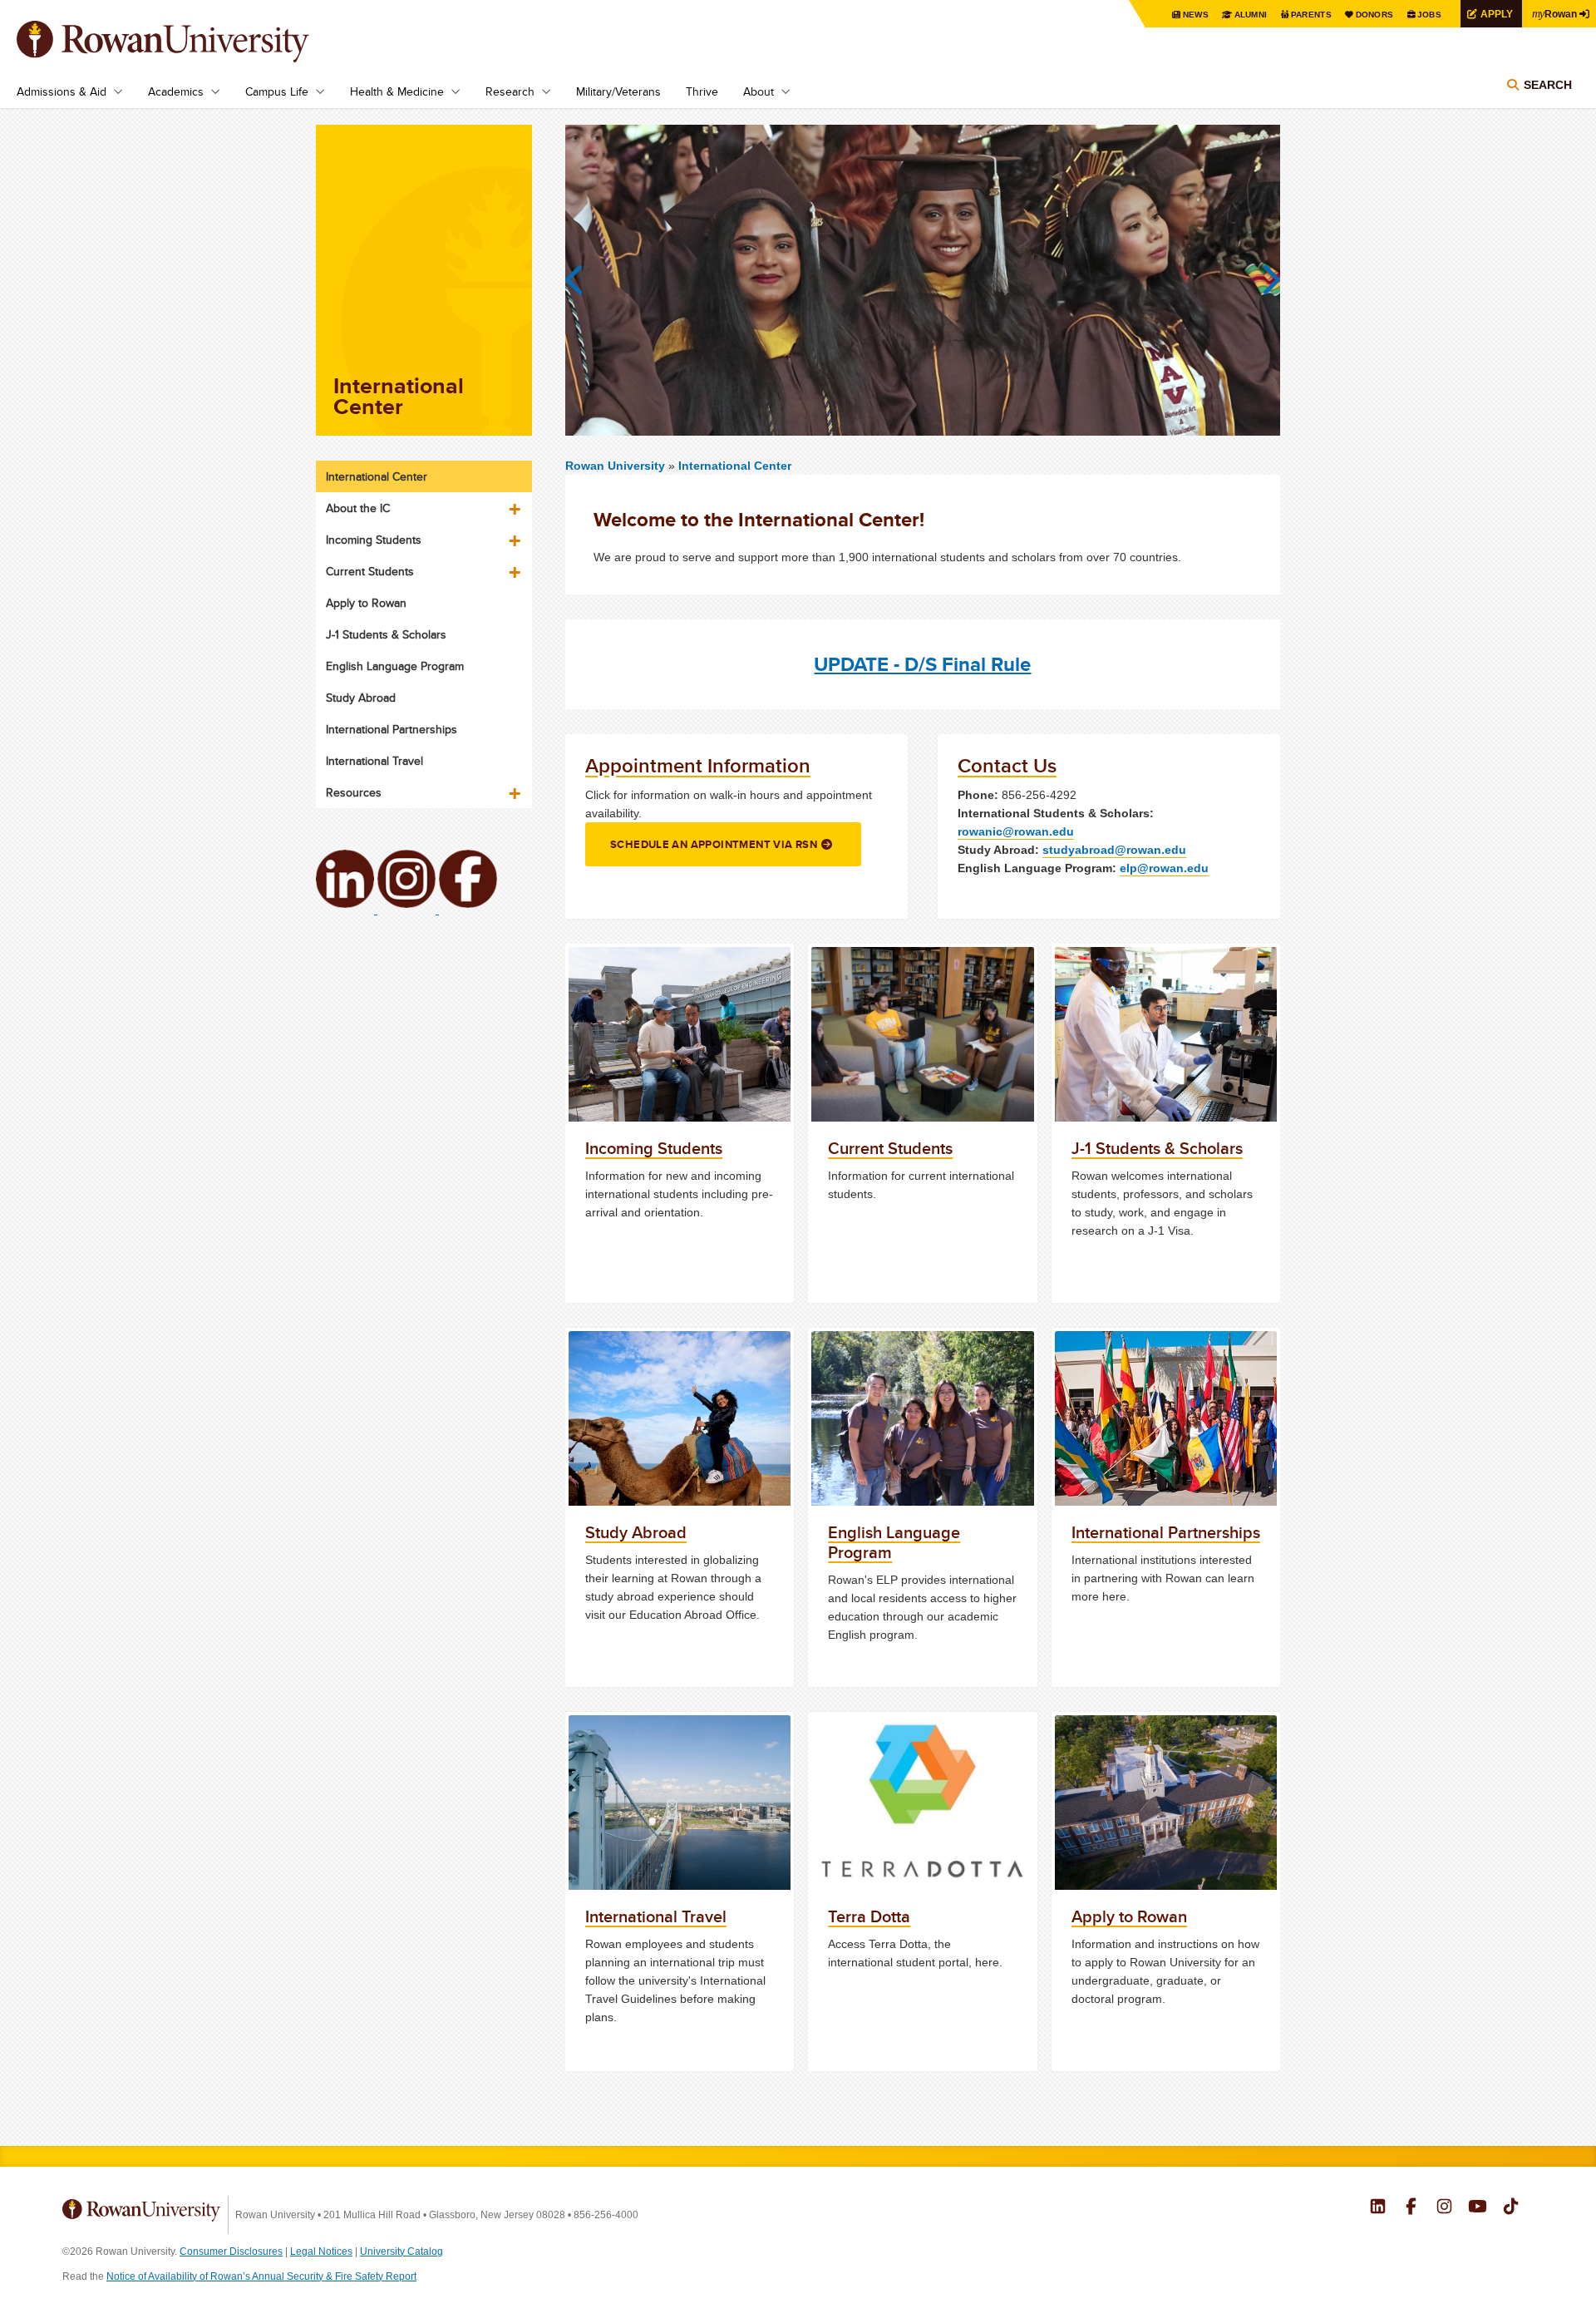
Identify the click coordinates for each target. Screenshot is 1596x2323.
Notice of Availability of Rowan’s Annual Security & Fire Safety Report (261, 2276)
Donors (1375, 15)
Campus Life (277, 91)
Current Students (370, 571)
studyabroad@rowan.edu (1114, 850)
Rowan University (187, 42)
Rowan (1554, 13)
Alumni (1251, 15)
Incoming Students (374, 540)
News (1196, 15)
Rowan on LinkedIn (1378, 2208)
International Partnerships (392, 729)
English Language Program (395, 666)
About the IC (358, 508)
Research (510, 91)
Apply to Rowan (366, 603)
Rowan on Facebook (1411, 2208)
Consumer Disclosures (231, 2251)
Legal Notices (321, 2251)
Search (1548, 85)
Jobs (1429, 15)
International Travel (374, 761)
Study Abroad (361, 698)
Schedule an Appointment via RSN (714, 844)
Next (1263, 280)
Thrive (702, 91)
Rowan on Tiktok (1511, 2208)
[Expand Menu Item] (516, 503)
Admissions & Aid (62, 91)
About (759, 91)
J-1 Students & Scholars (386, 634)
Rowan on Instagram (1444, 2208)
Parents (1311, 15)
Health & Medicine (397, 91)
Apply (1497, 14)
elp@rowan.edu (1164, 868)
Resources (354, 792)
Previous (582, 280)
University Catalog (401, 2251)
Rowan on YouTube (1478, 2208)
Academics (176, 91)
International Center (735, 466)
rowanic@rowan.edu (1016, 831)
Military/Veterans (618, 91)
